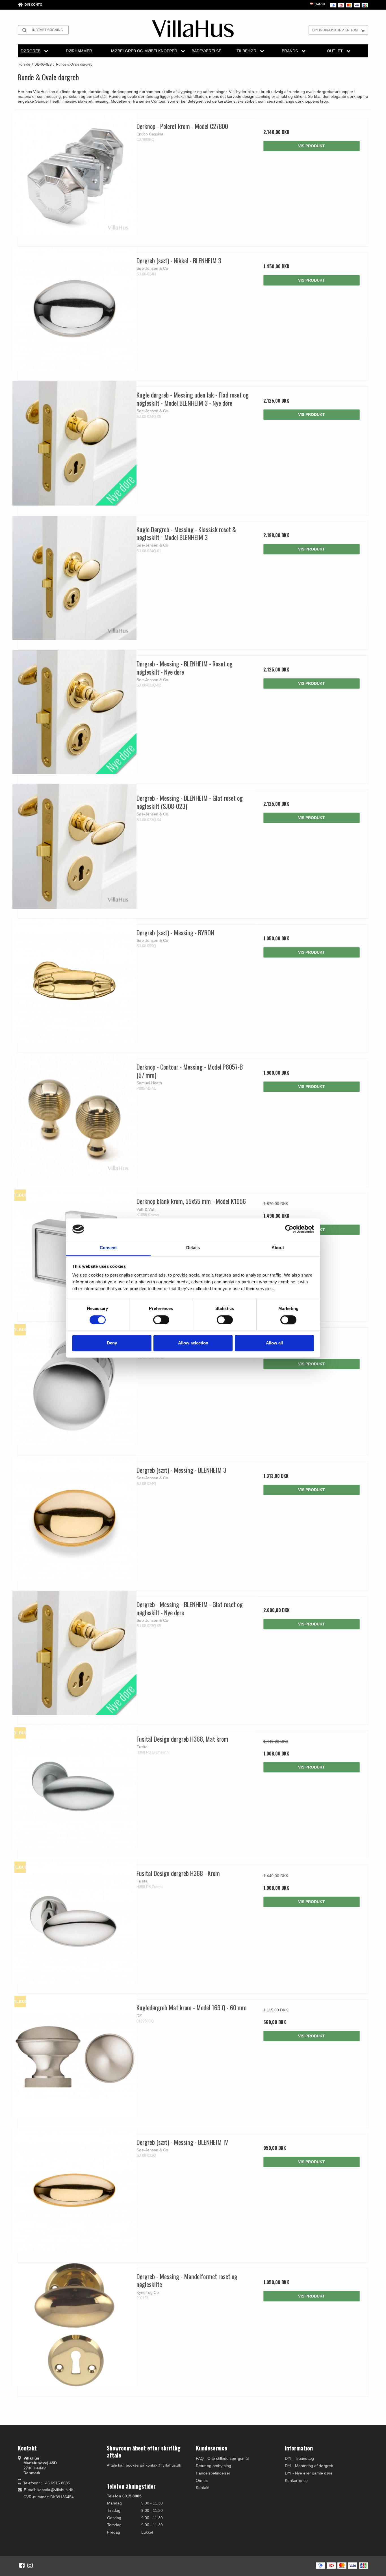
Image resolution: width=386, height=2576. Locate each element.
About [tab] (278, 1248)
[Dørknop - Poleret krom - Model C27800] (74, 175)
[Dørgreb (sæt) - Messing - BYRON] (74, 981)
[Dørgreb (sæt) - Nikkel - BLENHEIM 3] (74, 309)
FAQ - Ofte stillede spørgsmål (222, 2458)
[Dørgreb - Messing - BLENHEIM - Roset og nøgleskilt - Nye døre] (74, 712)
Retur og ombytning (213, 2466)
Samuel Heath (48, 101)
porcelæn (71, 96)
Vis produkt (312, 146)
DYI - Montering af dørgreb (309, 2466)
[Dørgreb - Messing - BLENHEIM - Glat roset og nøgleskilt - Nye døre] (74, 1653)
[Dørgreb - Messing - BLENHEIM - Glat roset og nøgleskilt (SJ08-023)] (74, 846)
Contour (158, 101)
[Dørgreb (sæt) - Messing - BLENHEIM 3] (74, 1518)
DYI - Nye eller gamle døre (309, 2473)
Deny (112, 1343)
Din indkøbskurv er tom (335, 30)
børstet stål (96, 96)
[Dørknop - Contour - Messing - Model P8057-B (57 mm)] (74, 1115)
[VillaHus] (193, 29)
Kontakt (203, 2488)
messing (53, 96)
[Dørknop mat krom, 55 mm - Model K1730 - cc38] (74, 1384)
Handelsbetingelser (213, 2473)
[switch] (161, 1320)
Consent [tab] (108, 1248)
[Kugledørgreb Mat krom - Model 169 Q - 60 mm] (74, 2056)
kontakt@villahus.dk (55, 2490)
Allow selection (193, 1343)
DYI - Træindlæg (299, 2458)
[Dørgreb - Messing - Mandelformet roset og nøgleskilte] (74, 2325)
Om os (202, 2480)
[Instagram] (30, 2565)
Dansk (320, 4)
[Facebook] (22, 2565)
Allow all (274, 1343)
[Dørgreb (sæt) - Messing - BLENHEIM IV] (74, 2190)
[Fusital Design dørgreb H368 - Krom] (74, 1922)
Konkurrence (296, 2480)
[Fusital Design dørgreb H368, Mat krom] (74, 1787)
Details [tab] (193, 1248)
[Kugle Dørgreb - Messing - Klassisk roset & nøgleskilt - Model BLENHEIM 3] (74, 578)
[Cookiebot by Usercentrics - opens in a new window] (289, 1229)
